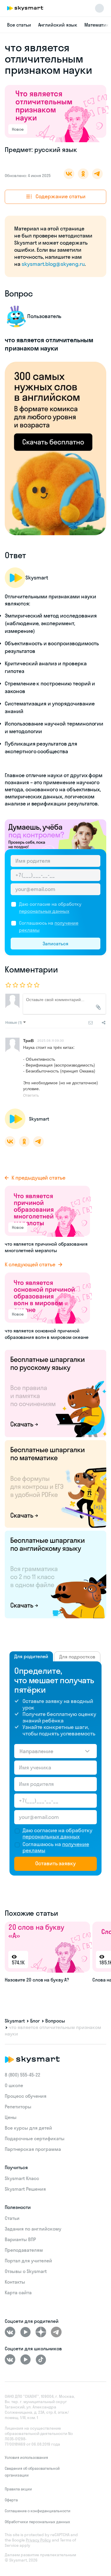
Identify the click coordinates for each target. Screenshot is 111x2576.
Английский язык (58, 25)
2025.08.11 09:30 (51, 1040)
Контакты (15, 2282)
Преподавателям (24, 2250)
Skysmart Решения (25, 2189)
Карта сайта (18, 2292)
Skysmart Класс (22, 2178)
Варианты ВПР (20, 2239)
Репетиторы (18, 2107)
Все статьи (19, 25)
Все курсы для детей (28, 2128)
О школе (14, 2085)
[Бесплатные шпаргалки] (55, 1393)
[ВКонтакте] (10, 2332)
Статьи (12, 2218)
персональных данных (44, 911)
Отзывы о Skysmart (26, 2271)
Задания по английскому (33, 2229)
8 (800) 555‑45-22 (22, 2075)
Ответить (31, 1095)
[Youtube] (25, 2332)
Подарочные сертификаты (35, 2138)
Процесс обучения (26, 2096)
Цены (11, 2117)
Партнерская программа (33, 2149)
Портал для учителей (28, 2261)
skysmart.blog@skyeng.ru (53, 264)
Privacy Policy (38, 2540)
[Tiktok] (41, 2359)
